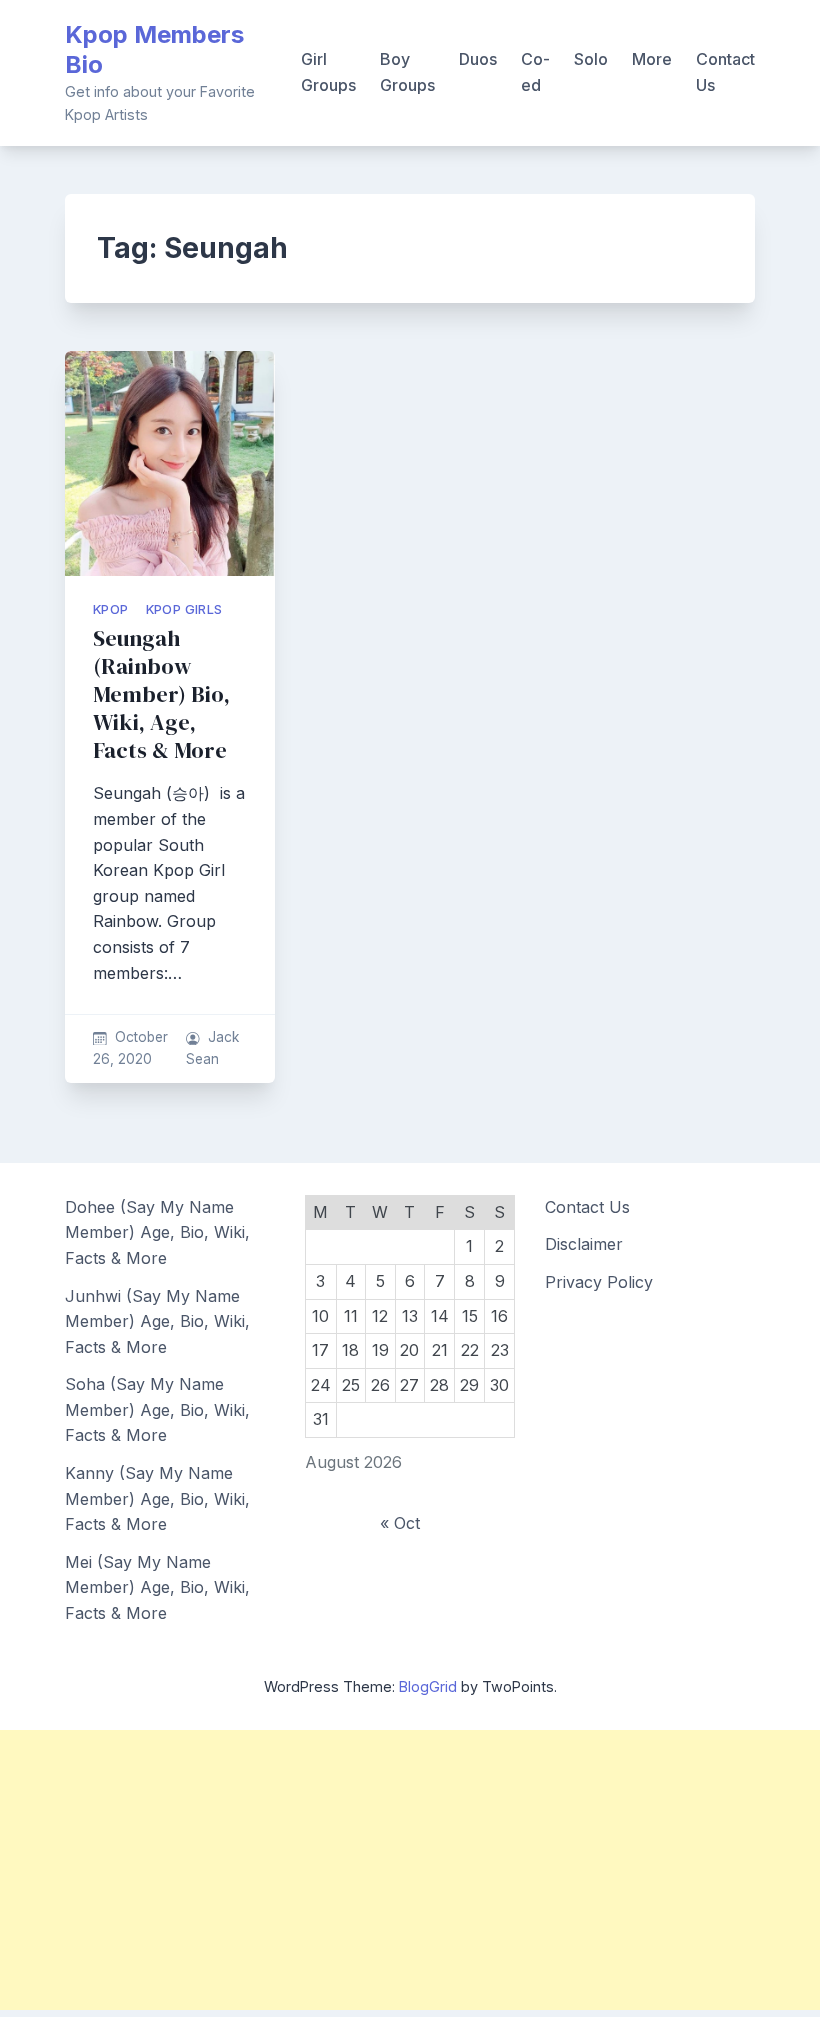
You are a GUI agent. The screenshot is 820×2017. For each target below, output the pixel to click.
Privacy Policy (599, 1282)
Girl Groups (328, 72)
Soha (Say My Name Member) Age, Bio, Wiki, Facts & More (157, 1409)
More (652, 59)
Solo (591, 59)
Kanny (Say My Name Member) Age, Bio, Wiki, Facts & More (157, 1498)
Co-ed (535, 72)
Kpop (111, 609)
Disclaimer (584, 1244)
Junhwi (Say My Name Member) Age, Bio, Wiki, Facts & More (157, 1321)
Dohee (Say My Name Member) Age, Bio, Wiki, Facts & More (157, 1232)
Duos (478, 59)
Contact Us (725, 72)
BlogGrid (428, 1686)
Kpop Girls (184, 609)
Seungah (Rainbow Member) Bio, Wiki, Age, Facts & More (161, 694)
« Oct (400, 1523)
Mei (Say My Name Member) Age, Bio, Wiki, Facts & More (157, 1587)
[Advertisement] (410, 1870)
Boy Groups (407, 72)
